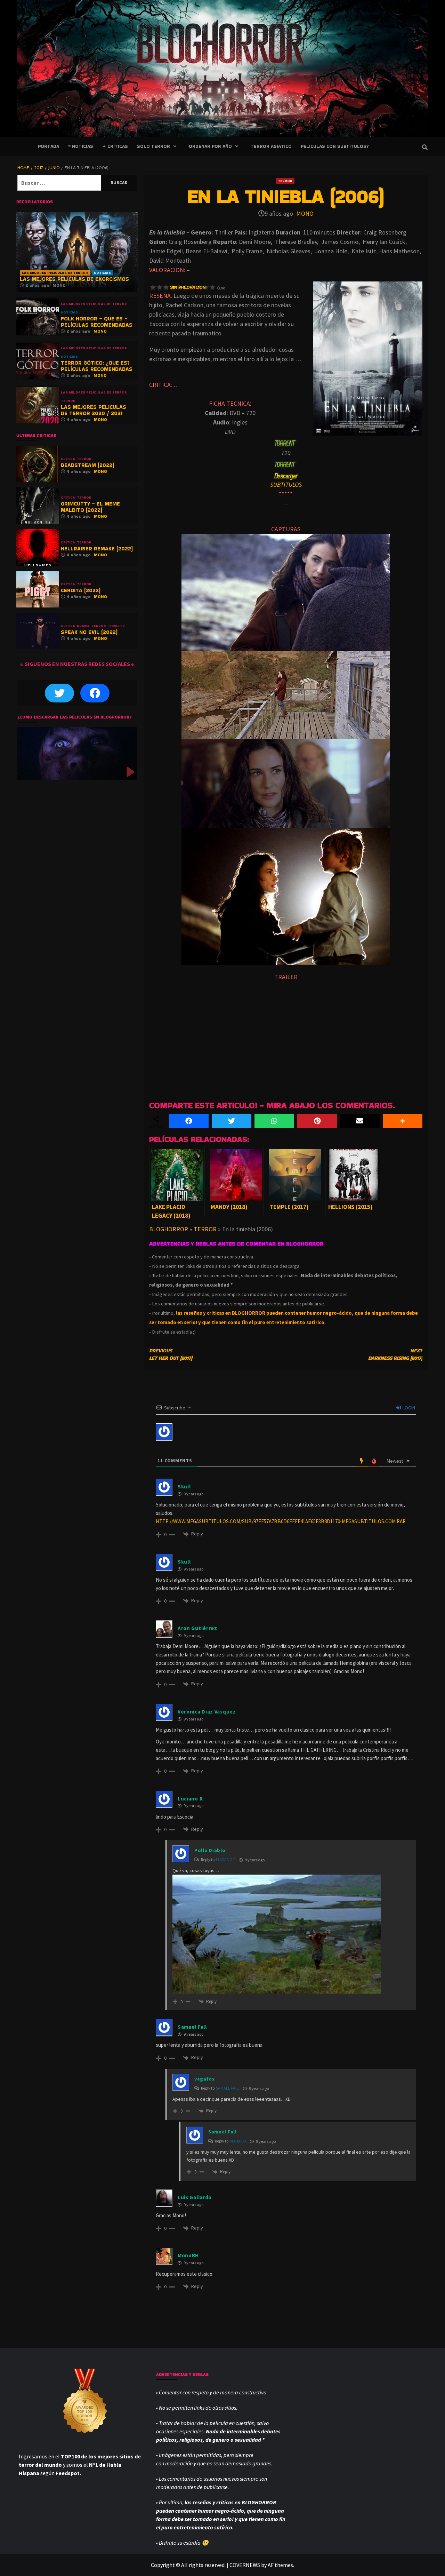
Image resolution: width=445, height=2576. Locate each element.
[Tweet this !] (232, 1121)
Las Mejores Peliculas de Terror (55, 273)
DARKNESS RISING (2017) (395, 1354)
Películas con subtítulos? (335, 146)
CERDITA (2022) (81, 590)
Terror (285, 181)
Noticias (102, 273)
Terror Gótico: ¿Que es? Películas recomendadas (97, 366)
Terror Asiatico (271, 146)
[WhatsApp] (274, 1121)
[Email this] (360, 1121)
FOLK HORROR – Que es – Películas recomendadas (97, 322)
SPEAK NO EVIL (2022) (89, 632)
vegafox (238, 2141)
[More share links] (403, 1121)
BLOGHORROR (169, 1229)
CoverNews (245, 2565)
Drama (83, 626)
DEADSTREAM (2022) (87, 465)
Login (408, 1408)
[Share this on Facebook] (189, 1121)
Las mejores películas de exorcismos (74, 279)
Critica (68, 459)
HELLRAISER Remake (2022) (97, 548)
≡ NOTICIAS (81, 146)
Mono (305, 213)
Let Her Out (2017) (171, 1354)
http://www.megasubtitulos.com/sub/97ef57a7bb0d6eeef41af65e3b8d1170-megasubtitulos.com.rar (281, 1521)
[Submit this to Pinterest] (317, 1121)
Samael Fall (228, 2088)
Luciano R (226, 1859)
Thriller (116, 626)
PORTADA (48, 146)
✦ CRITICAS (115, 146)
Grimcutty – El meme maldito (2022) (90, 507)
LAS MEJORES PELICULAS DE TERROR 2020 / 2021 (94, 410)
